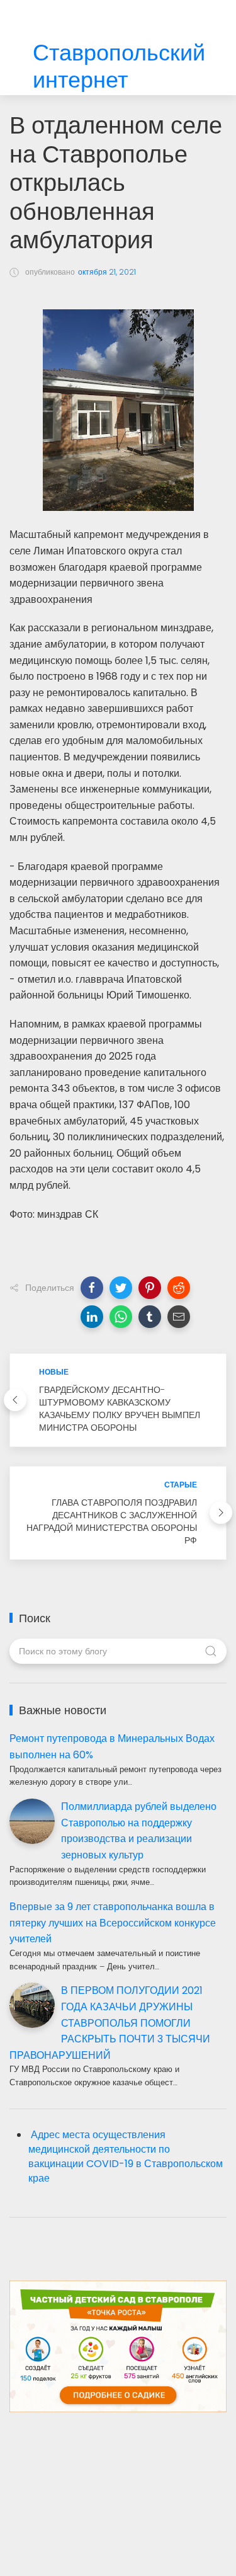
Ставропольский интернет (119, 67)
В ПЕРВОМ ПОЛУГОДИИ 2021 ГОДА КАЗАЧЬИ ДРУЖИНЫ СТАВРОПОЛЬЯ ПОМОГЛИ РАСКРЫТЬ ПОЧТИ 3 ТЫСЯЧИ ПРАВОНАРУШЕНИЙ (110, 2023)
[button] (92, 1288)
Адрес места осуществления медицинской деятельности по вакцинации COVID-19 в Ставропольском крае (126, 2156)
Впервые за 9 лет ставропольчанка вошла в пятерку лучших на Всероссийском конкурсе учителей (113, 1923)
